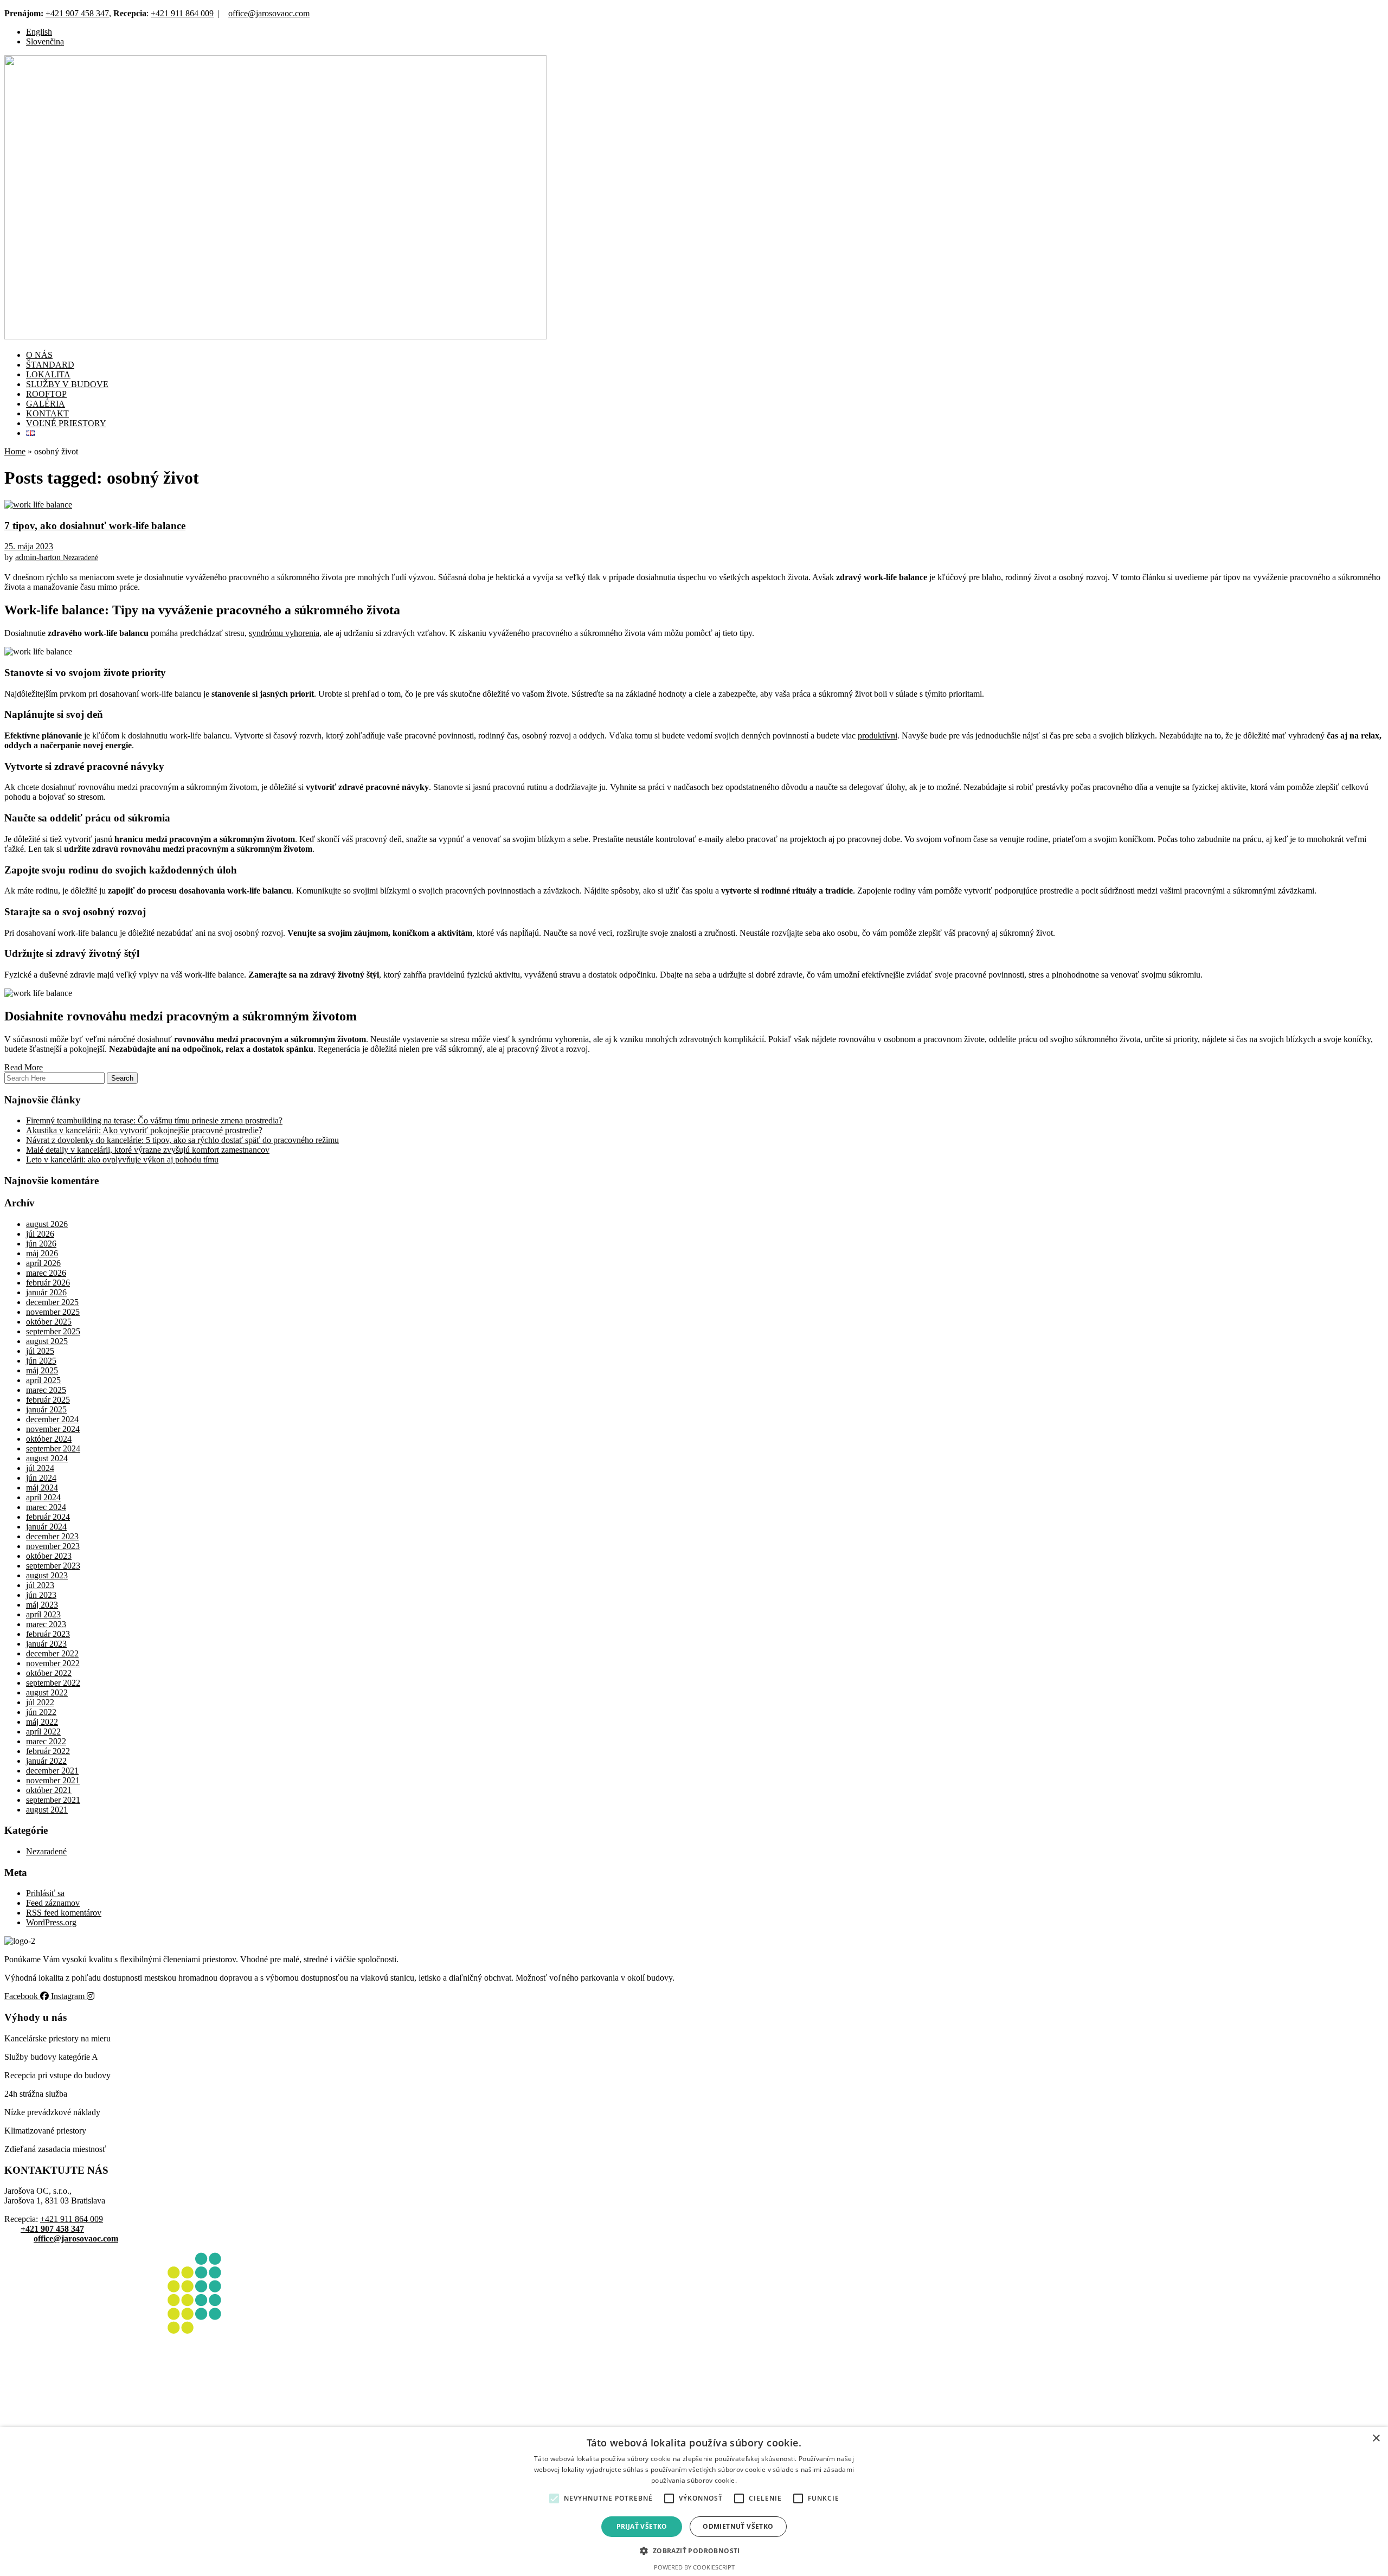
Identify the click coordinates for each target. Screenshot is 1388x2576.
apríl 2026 (43, 1263)
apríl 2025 (43, 1380)
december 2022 (52, 1653)
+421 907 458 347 (77, 13)
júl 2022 (40, 1702)
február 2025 (48, 1400)
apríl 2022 (43, 1732)
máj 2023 (42, 1605)
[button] (554, 2498)
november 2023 (53, 1546)
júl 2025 (40, 1351)
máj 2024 (42, 1488)
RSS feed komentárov (64, 1913)
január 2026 (46, 1292)
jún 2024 (41, 1478)
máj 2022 (42, 1722)
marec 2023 (46, 1624)
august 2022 (47, 1692)
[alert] (694, 2501)
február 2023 (48, 1634)
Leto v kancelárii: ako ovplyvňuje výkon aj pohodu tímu (122, 1159)
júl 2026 (40, 1234)
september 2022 (53, 1683)
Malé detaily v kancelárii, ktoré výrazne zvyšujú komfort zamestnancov (148, 1150)
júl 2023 (40, 1585)
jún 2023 (41, 1595)
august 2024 (47, 1458)
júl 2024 (40, 1468)
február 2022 (48, 1751)
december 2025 (52, 1302)
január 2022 (46, 1761)
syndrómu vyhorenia (284, 633)
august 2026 (47, 1224)
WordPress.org (51, 1922)
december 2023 (52, 1536)
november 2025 (53, 1312)
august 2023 (47, 1575)
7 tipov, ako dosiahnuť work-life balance (95, 526)
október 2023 (49, 1556)
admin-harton (39, 557)
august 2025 (47, 1341)
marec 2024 (46, 1507)
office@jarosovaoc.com (269, 13)
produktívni (878, 735)
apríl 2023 (43, 1614)
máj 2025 (42, 1370)
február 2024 (48, 1517)
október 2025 (49, 1322)
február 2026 (48, 1283)
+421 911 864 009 (182, 13)
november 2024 (53, 1429)
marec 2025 (46, 1390)
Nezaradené (81, 558)
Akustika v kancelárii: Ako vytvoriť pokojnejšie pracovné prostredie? (144, 1130)
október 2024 (49, 1439)
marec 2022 (46, 1741)
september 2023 (53, 1566)
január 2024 (46, 1527)
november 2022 (53, 1663)
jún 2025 (41, 1361)
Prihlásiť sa (45, 1893)
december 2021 (52, 1771)
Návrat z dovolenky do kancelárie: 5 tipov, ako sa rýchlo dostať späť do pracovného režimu (182, 1140)
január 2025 (46, 1409)
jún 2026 (41, 1244)
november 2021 (53, 1780)
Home (15, 451)
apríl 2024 (43, 1497)
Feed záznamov (53, 1903)
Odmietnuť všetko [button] (738, 2526)
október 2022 (49, 1673)
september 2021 (53, 1800)
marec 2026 (46, 1273)
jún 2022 (41, 1712)
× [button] (1376, 2439)
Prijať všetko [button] (642, 2526)
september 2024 (53, 1448)
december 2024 (52, 1419)
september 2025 (53, 1331)
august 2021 (47, 1810)
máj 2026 (42, 1253)
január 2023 (46, 1644)
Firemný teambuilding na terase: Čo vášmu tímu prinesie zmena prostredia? (154, 1120)
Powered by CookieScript (694, 2567)
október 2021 (49, 1790)
